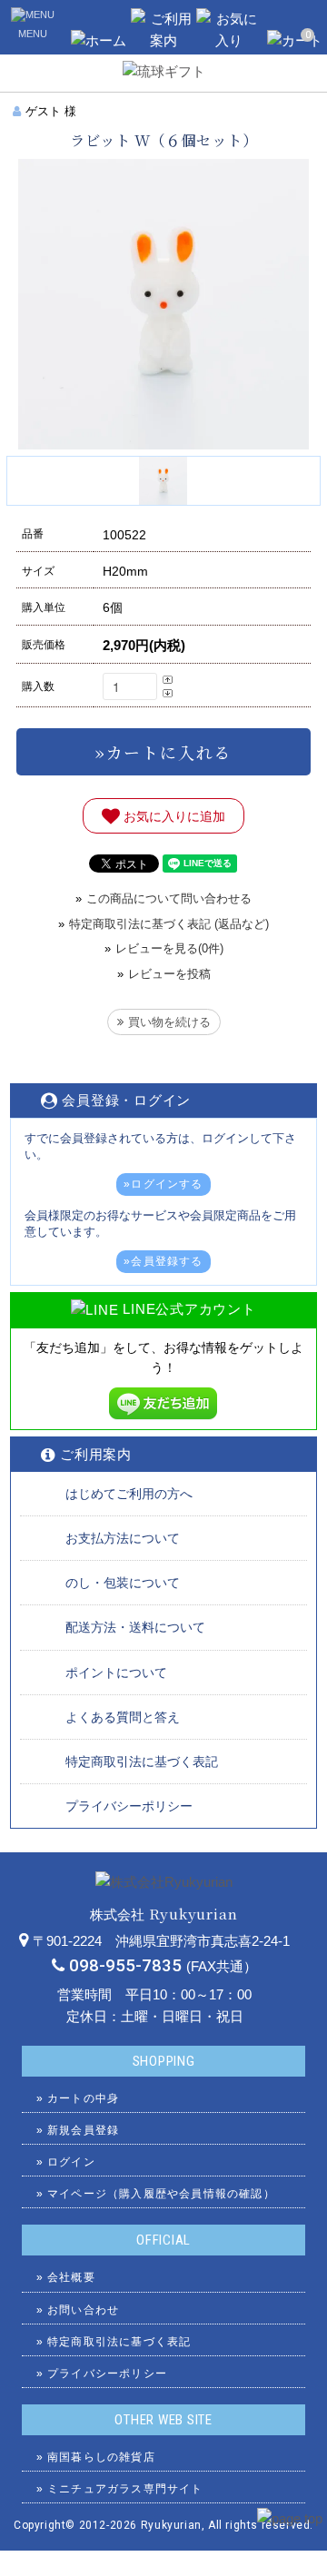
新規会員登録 (83, 2130)
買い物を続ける (169, 1022)
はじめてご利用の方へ (129, 1494)
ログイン (71, 2162)
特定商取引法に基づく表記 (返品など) (169, 924)
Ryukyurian (171, 2525)
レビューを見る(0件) (169, 948)
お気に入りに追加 (173, 815)
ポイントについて (116, 1673)
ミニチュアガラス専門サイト (125, 2489)
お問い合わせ (83, 2310)
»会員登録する (163, 1261)
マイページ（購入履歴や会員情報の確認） (161, 2194)
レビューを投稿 (169, 974)
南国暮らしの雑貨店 (101, 2457)
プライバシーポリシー (129, 1806)
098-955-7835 (125, 1966)
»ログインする (163, 1184)
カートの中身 (83, 2098)
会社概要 (71, 2277)
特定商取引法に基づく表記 (142, 1762)
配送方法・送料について (135, 1627)
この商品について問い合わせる (169, 898)
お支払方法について (123, 1538)
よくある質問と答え (123, 1717)
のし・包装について (123, 1583)
